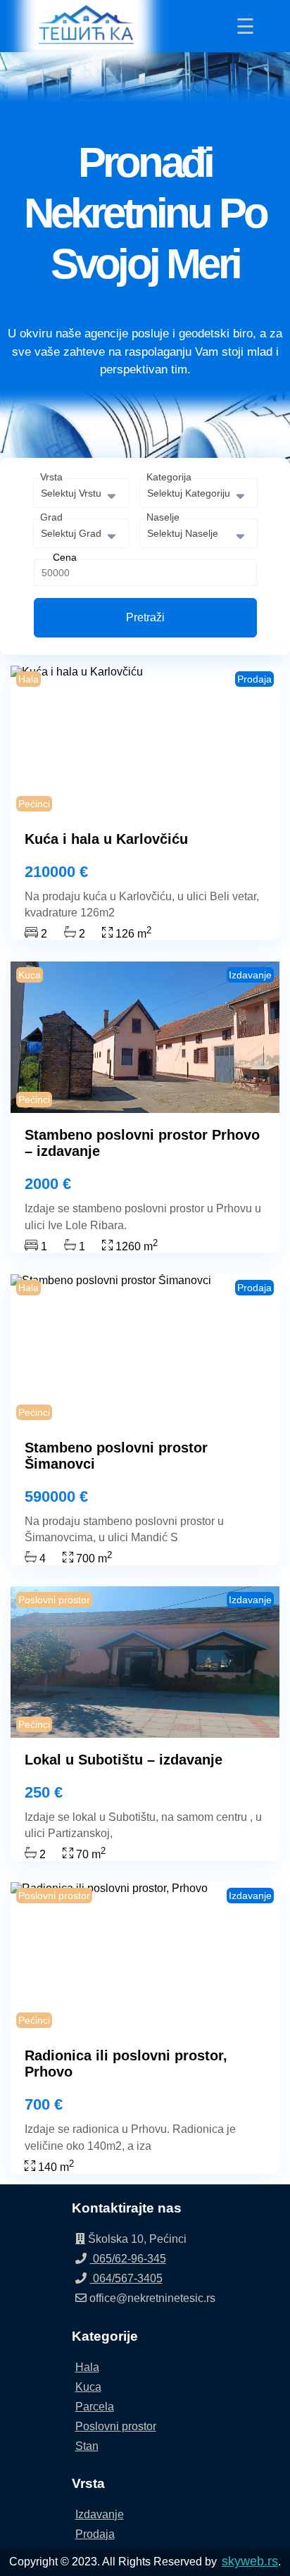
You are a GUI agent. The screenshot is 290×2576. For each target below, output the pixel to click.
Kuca (88, 2387)
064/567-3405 (126, 2278)
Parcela (95, 2407)
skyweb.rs (250, 2561)
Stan (87, 2446)
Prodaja (95, 2534)
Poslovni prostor (116, 2426)
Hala (87, 2367)
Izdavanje (100, 2514)
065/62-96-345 (128, 2259)
